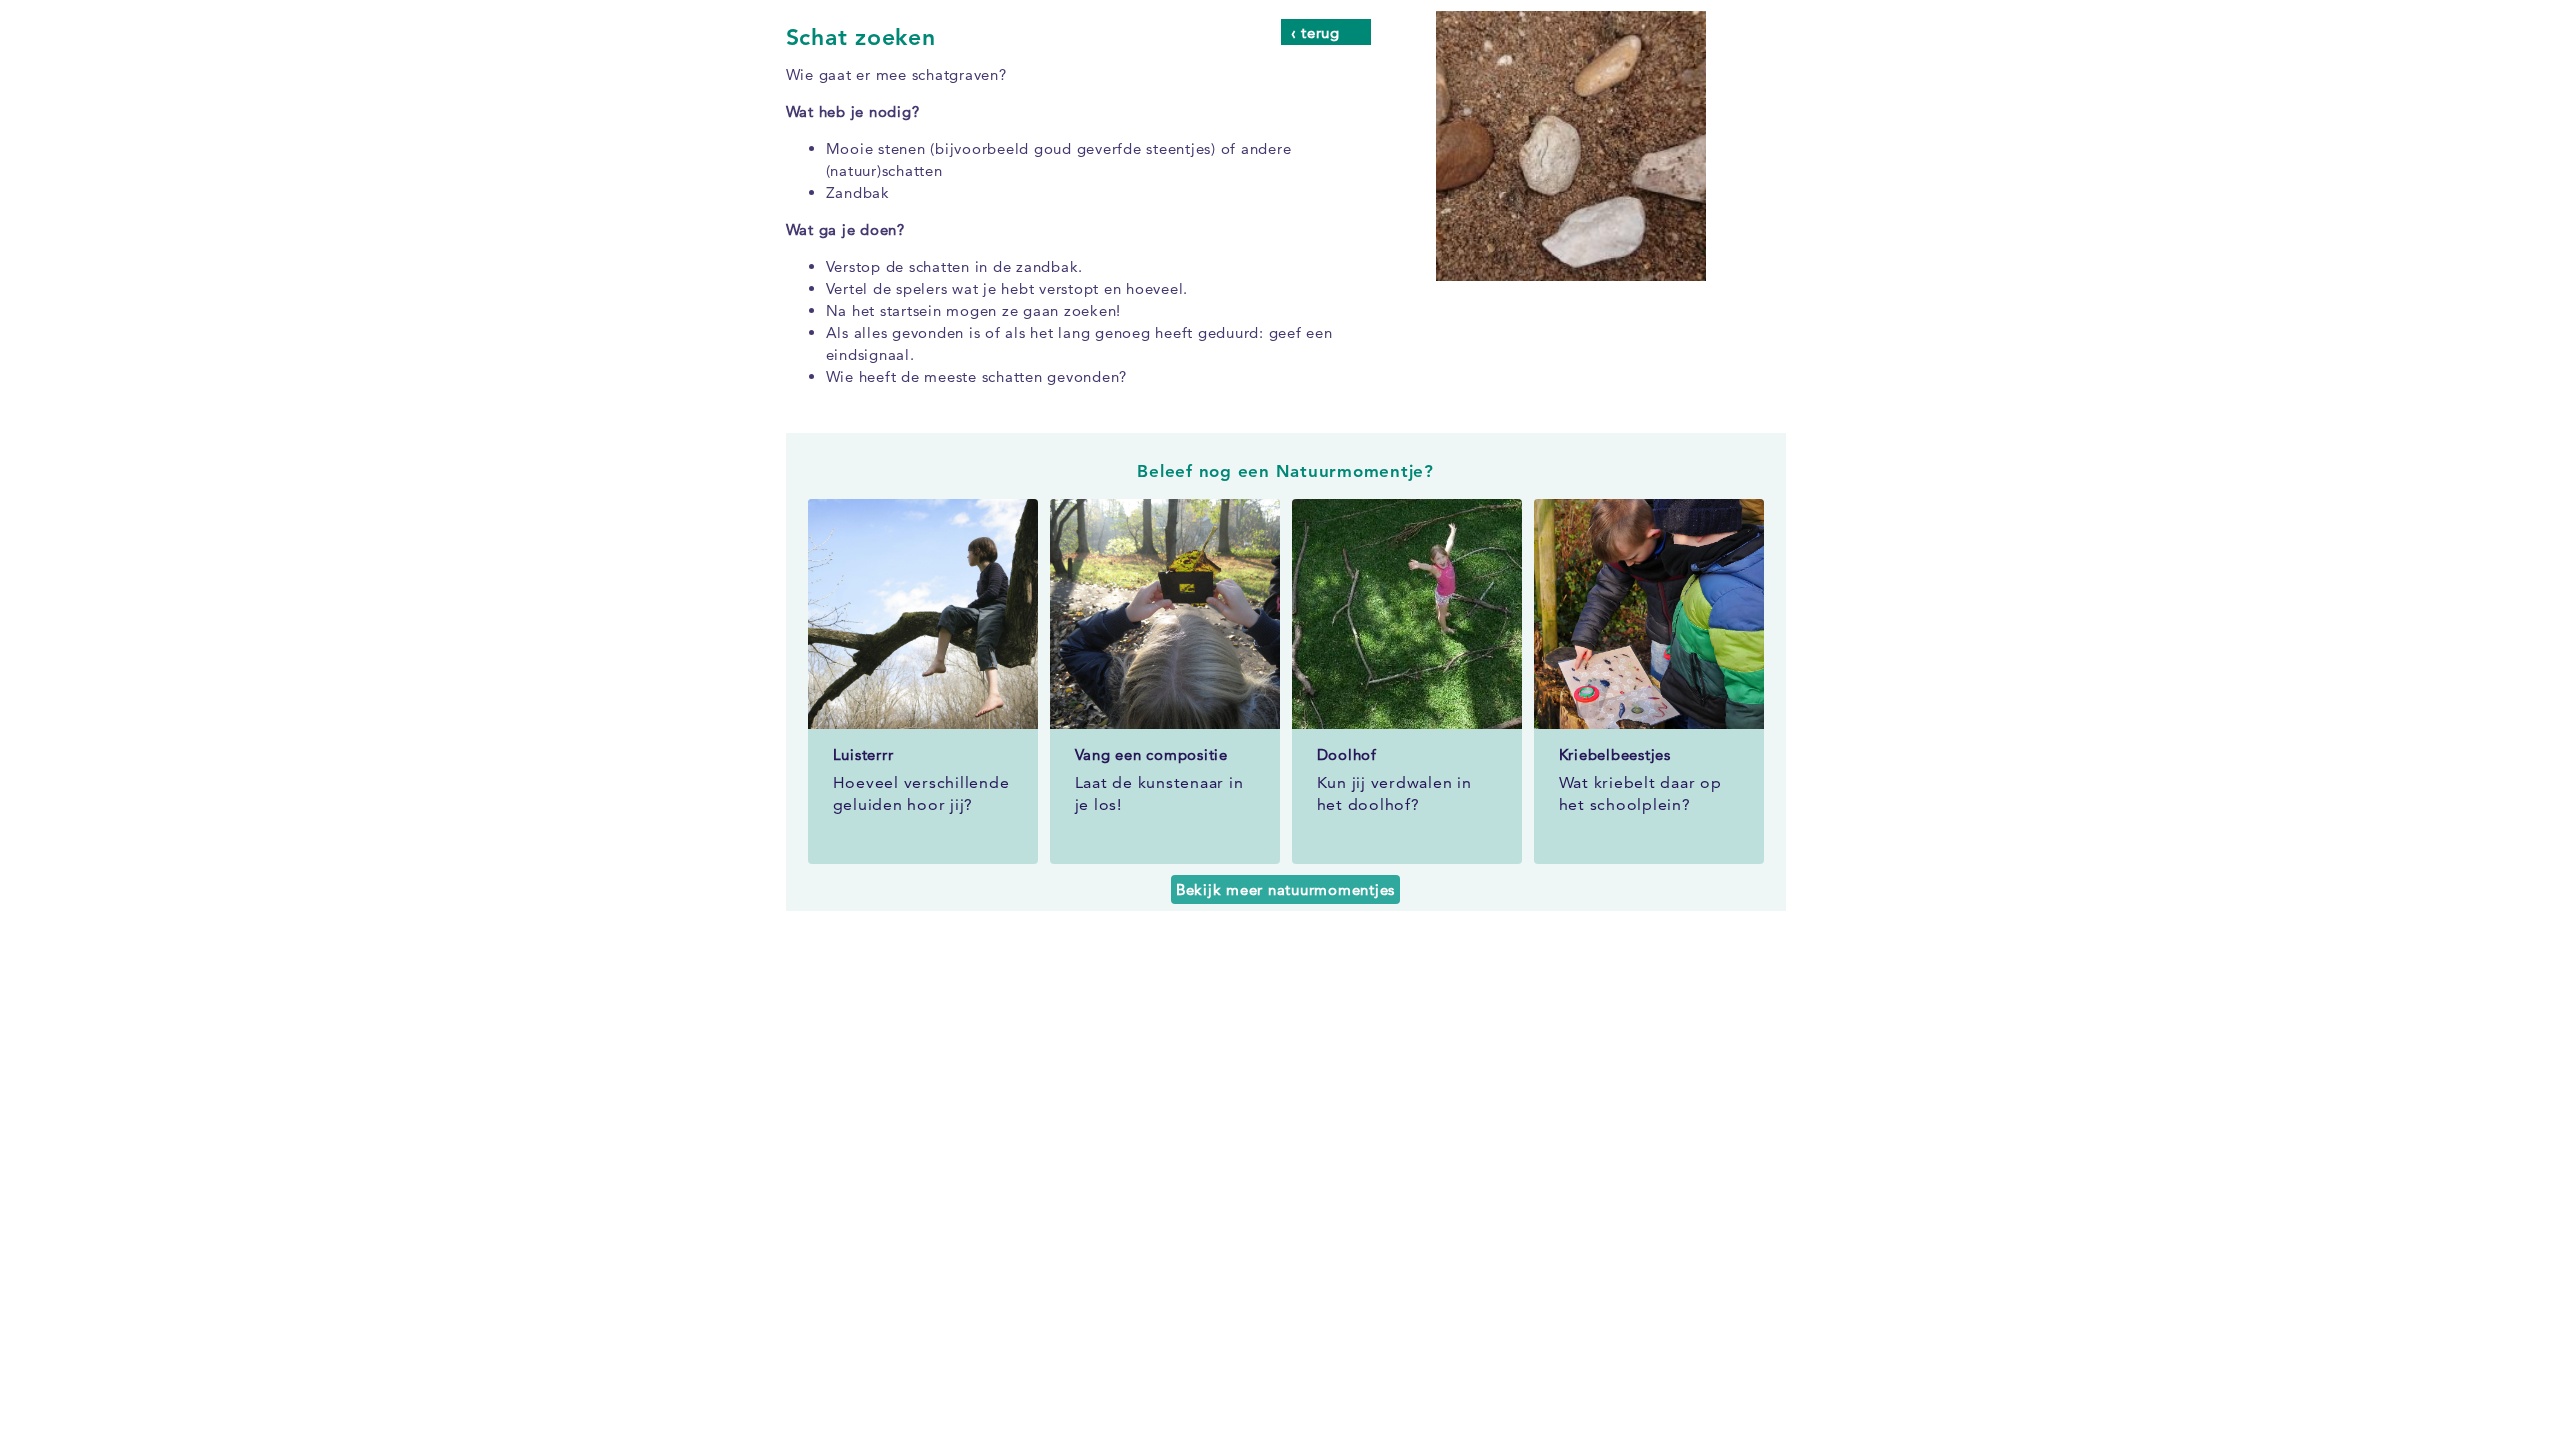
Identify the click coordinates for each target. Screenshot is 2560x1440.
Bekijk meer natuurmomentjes (1285, 889)
